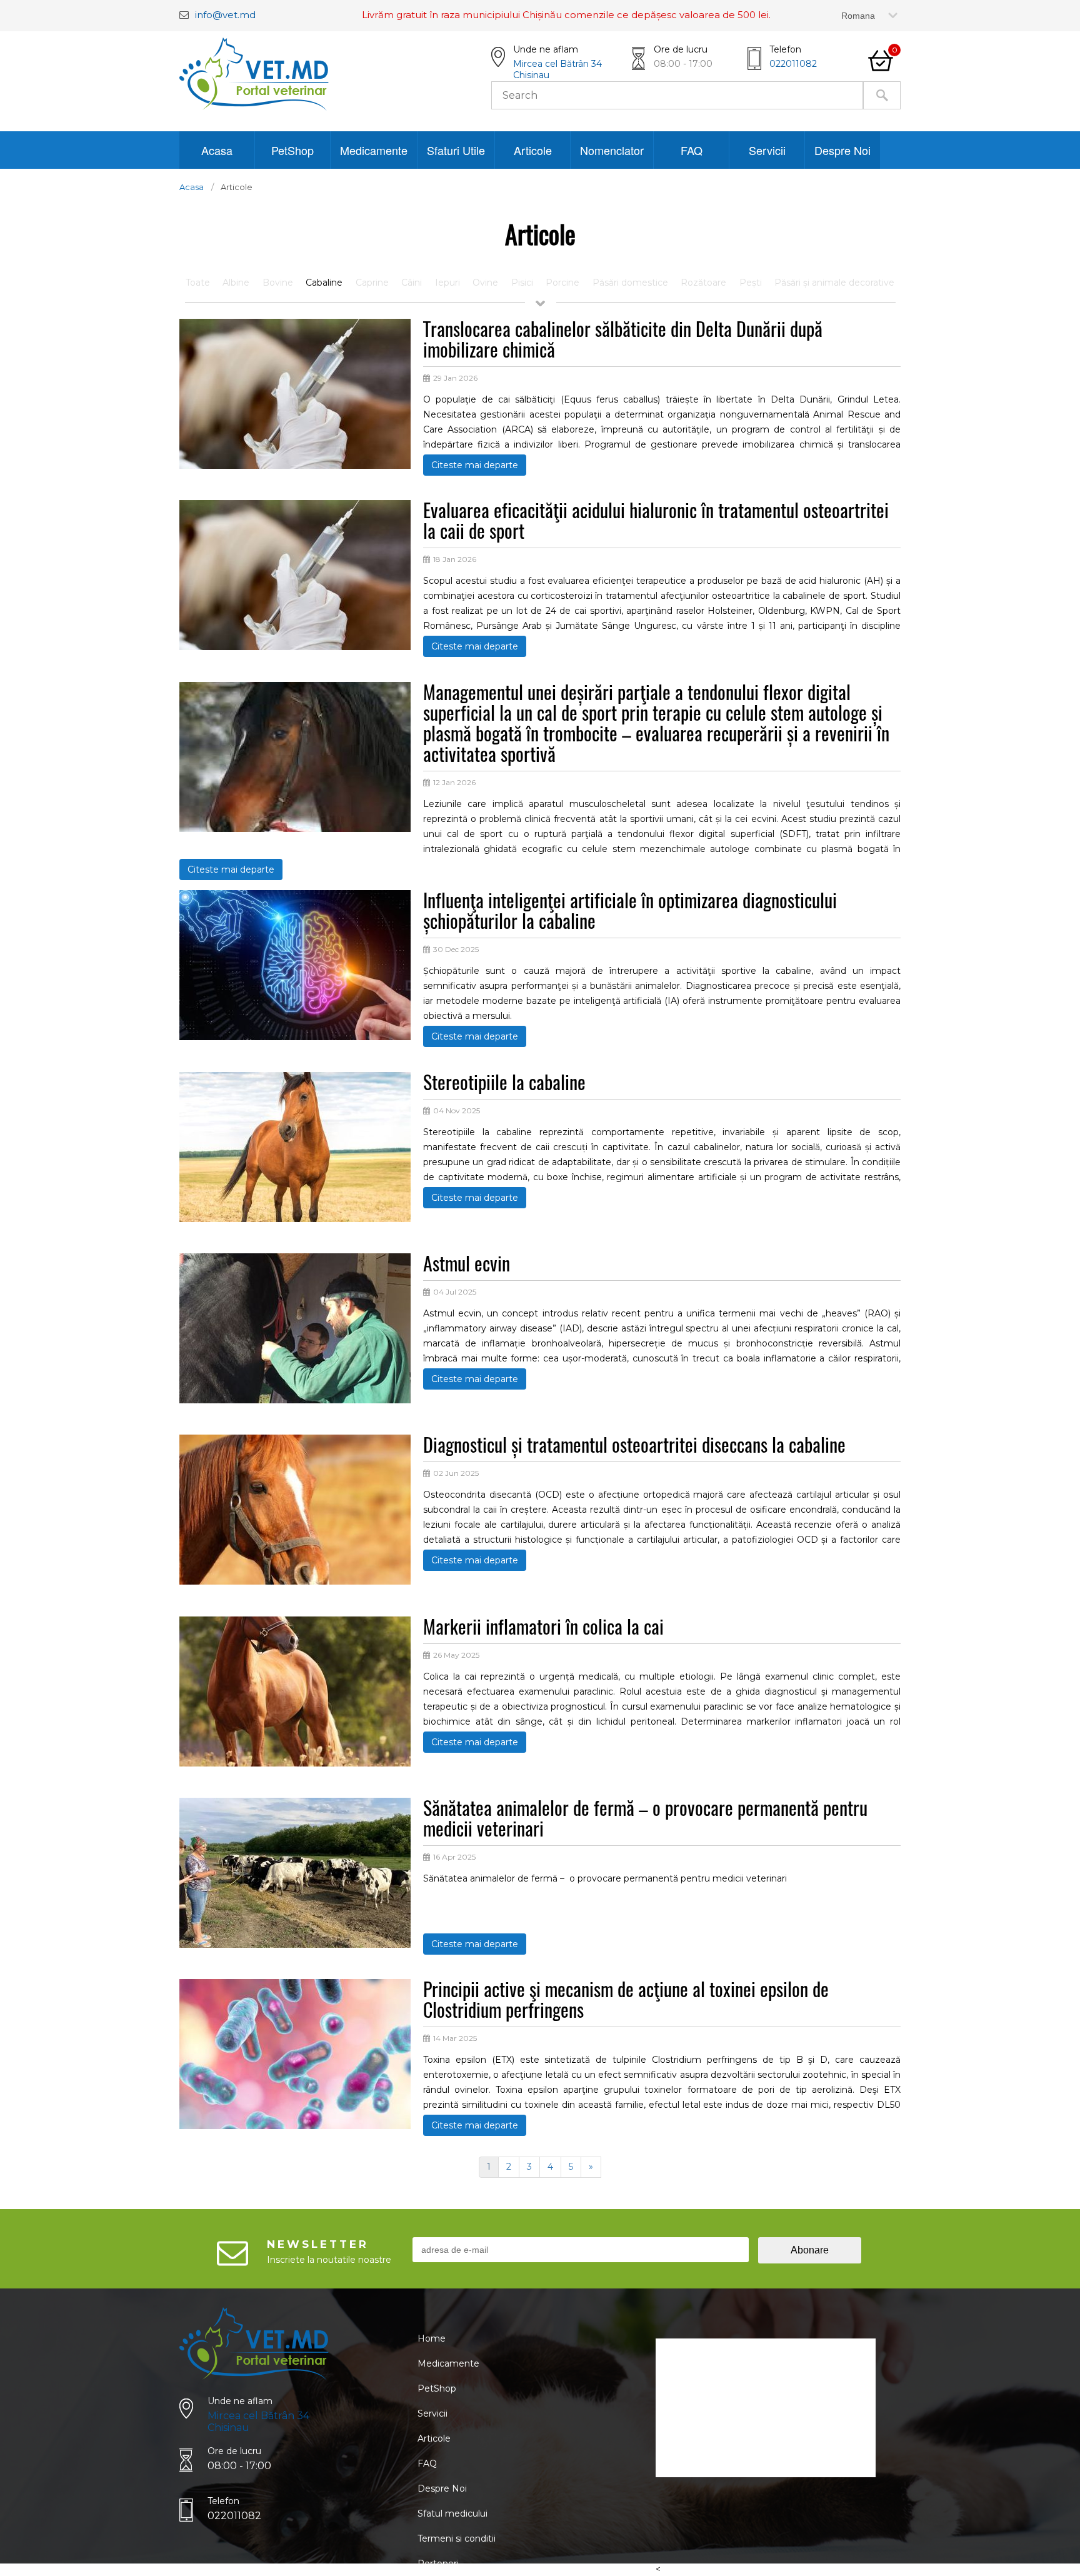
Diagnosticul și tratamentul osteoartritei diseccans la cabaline (634, 1446)
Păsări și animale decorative (834, 283)
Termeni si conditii (457, 2538)
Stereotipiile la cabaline (504, 1084)
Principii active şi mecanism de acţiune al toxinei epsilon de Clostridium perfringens (626, 2001)
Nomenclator (612, 150)
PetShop (292, 150)
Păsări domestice (630, 283)
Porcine (562, 283)
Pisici (522, 283)
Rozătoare (703, 283)
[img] (295, 466)
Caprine (372, 283)
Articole (533, 150)
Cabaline (324, 283)
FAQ (692, 150)
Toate (198, 283)
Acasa (217, 150)
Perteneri (438, 2563)
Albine (236, 283)
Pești (751, 283)
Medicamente (374, 150)
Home (432, 2338)
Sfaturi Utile (456, 150)
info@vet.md (225, 15)
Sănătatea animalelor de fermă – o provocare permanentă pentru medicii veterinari (645, 1820)
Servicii (767, 150)
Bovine (278, 283)
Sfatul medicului (452, 2513)
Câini (412, 283)
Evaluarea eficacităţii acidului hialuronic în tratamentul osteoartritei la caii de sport (656, 522)
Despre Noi (842, 150)
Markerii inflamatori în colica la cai (543, 1628)
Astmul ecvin (467, 1265)
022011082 (793, 64)
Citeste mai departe (475, 465)
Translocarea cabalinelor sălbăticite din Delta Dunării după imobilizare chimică (623, 341)
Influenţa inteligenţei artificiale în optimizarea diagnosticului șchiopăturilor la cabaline (630, 912)
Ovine (485, 283)
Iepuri (447, 283)
